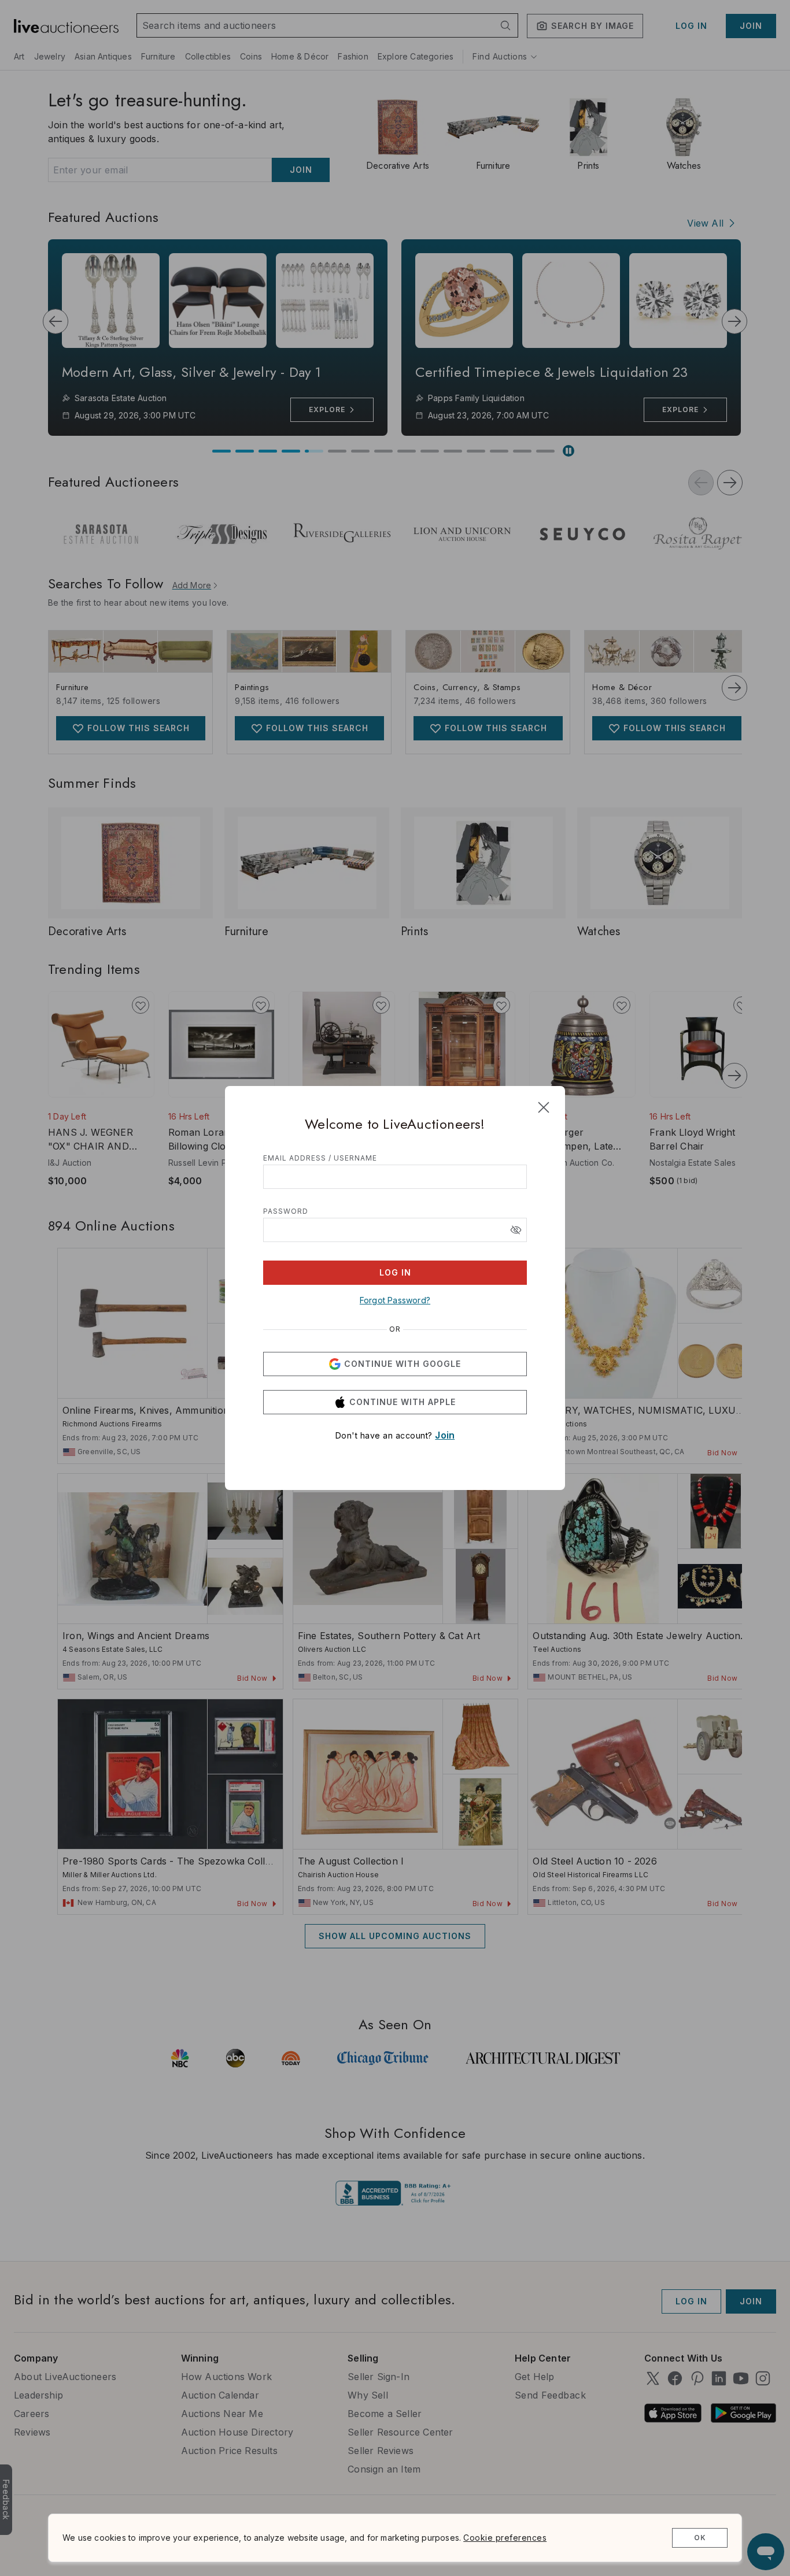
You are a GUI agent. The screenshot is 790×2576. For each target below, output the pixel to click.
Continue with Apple (403, 1402)
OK (700, 2538)
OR (395, 1329)
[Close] (544, 1107)
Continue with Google (403, 1364)
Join (445, 1435)
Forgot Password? (395, 1300)
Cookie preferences (505, 2538)
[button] (516, 1230)
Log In (395, 1272)
